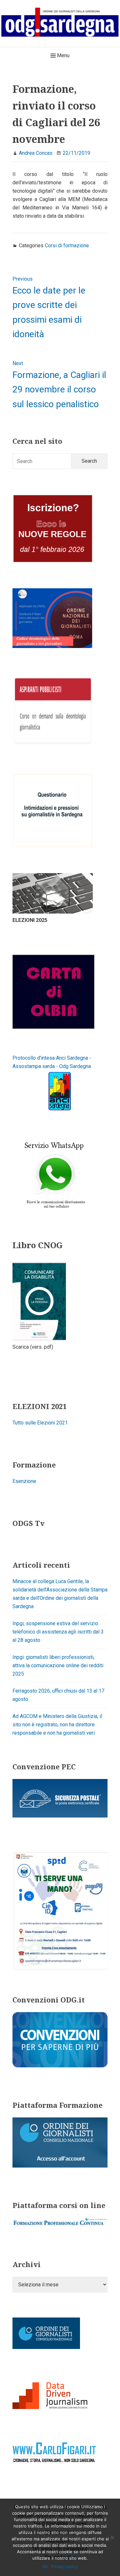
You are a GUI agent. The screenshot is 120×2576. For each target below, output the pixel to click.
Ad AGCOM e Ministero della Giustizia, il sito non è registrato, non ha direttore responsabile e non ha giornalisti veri (57, 1725)
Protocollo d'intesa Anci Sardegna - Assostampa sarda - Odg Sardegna (52, 1062)
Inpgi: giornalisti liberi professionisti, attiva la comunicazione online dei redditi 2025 (58, 1665)
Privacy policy (64, 2566)
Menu (63, 55)
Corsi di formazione (67, 245)
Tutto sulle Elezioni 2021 (40, 1423)
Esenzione (24, 1481)
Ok (45, 2566)
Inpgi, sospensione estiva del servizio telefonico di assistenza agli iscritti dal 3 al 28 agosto (58, 1632)
